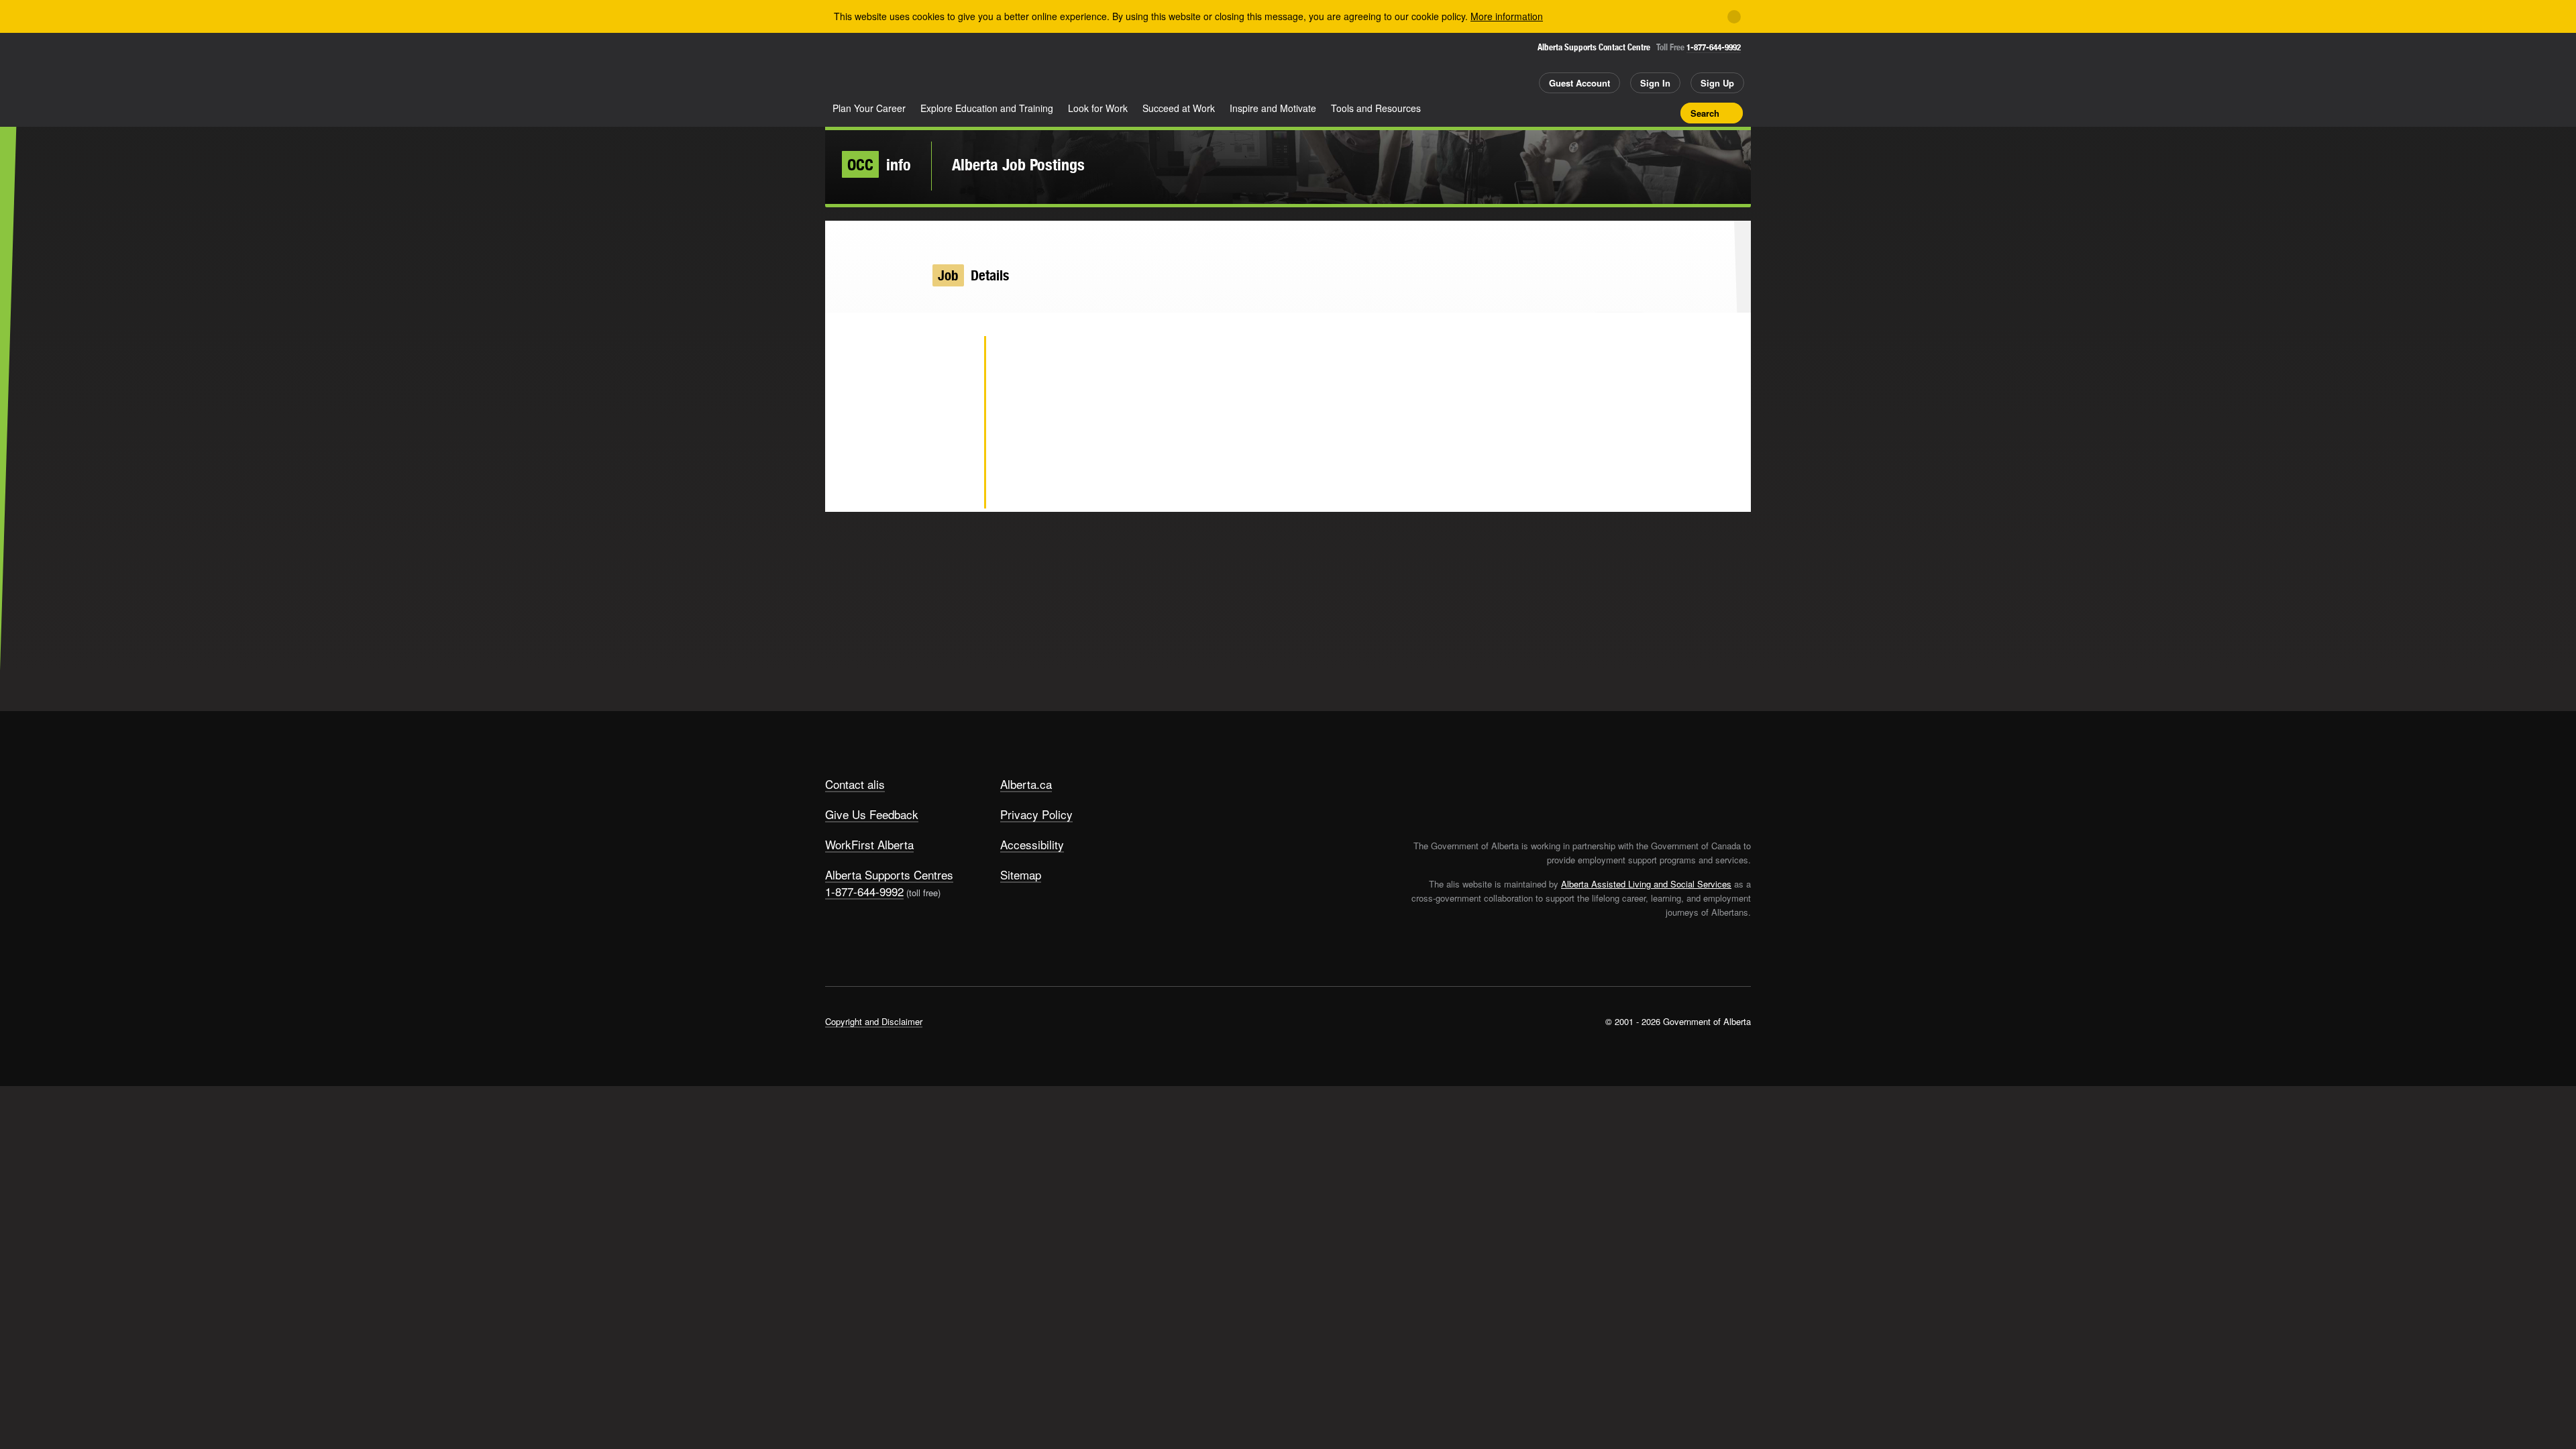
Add (1619, 113)
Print (1666, 113)
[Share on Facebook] (952, 402)
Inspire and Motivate (1273, 108)
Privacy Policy (1036, 814)
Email (952, 490)
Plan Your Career (869, 108)
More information (1507, 16)
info (879, 164)
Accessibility (1032, 844)
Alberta (878, 68)
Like (1642, 112)
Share (1595, 113)
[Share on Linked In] (952, 446)
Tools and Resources (1376, 108)
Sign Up (1717, 83)
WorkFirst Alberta (869, 844)
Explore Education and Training (987, 108)
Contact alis (855, 784)
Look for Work (1098, 108)
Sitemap (1021, 874)
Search (1705, 113)
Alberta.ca (1026, 784)
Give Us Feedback (872, 814)
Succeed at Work (1179, 108)
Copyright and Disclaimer (874, 1021)
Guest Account (1579, 83)
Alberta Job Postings (1018, 164)
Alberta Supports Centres (889, 874)
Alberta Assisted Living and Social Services (1646, 884)
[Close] (1734, 17)
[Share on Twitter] (952, 359)
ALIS (969, 66)
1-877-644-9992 (1714, 47)
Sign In (1655, 83)
